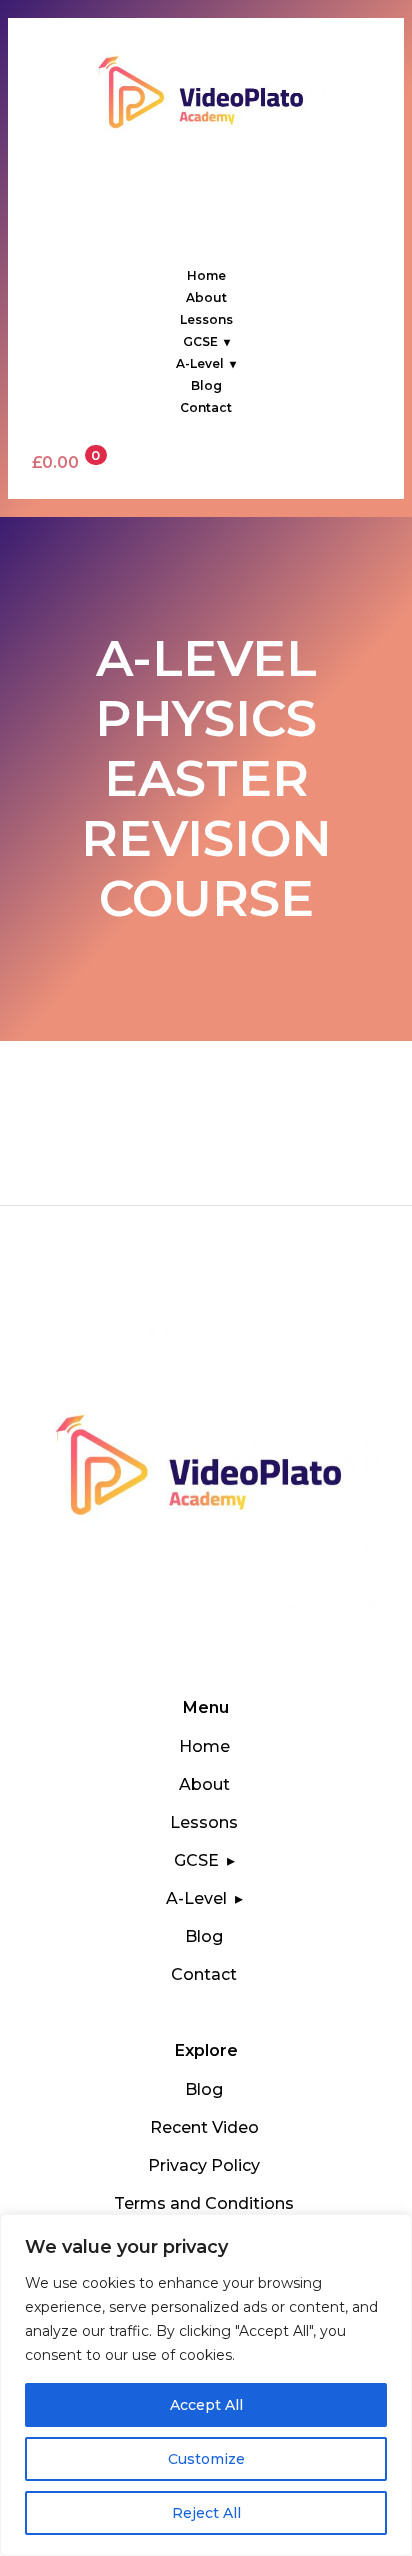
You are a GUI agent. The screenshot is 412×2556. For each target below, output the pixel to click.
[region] (206, 2385)
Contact (206, 407)
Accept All (206, 2405)
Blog (206, 385)
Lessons (206, 319)
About (206, 297)
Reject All (206, 2513)
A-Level (200, 363)
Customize (206, 2459)
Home (206, 275)
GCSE (200, 341)
